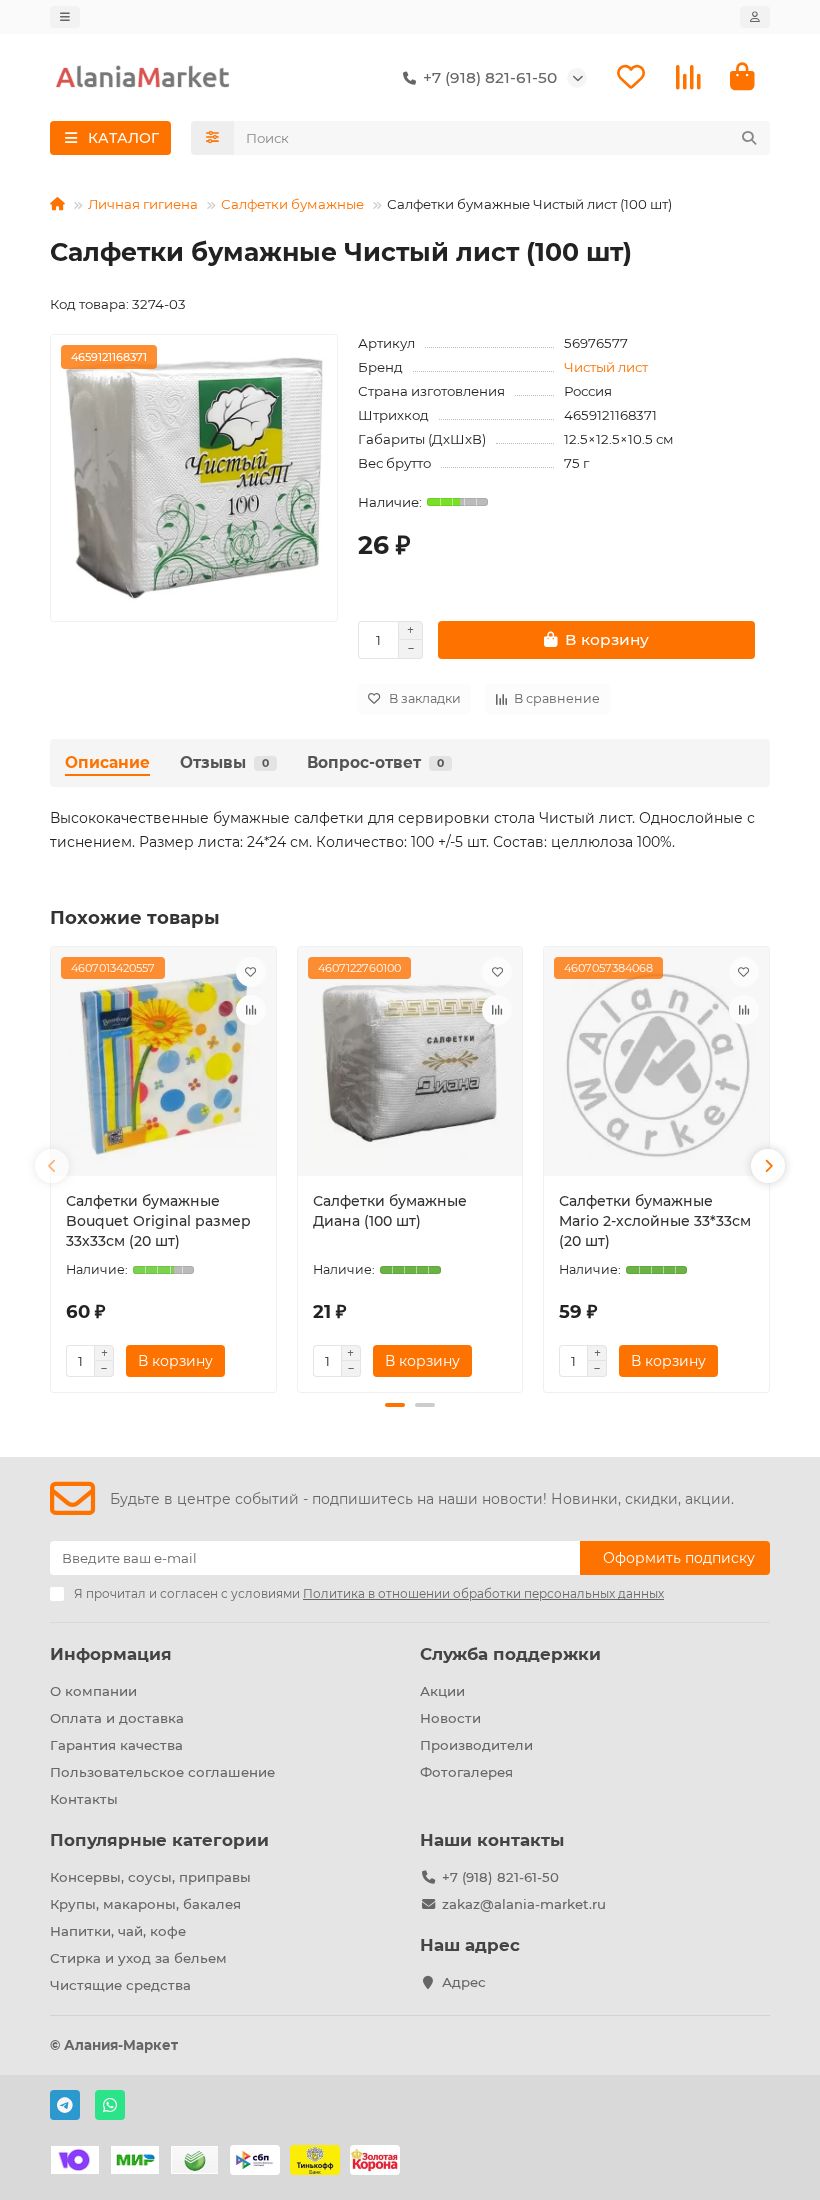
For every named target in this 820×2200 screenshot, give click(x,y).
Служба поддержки (510, 1654)
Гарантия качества (116, 1745)
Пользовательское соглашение (162, 1772)
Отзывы (224, 762)
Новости (450, 1718)
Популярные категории (159, 1840)
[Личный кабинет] (755, 17)
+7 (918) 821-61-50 (500, 1877)
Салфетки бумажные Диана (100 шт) (390, 1211)
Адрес (464, 1982)
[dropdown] (65, 17)
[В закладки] (251, 972)
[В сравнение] (251, 1010)
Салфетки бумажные (292, 204)
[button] (52, 1166)
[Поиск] (749, 138)
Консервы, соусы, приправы (150, 1877)
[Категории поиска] (212, 138)
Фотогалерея (466, 1772)
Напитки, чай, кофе (118, 1931)
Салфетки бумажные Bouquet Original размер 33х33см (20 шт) (158, 1221)
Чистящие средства (120, 1985)
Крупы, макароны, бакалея (145, 1904)
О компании (93, 1691)
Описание (107, 762)
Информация (111, 1654)
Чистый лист (606, 367)
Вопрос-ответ (375, 762)
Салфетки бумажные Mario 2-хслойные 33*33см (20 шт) (655, 1221)
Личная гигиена (143, 204)
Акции (442, 1691)
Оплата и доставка (117, 1718)
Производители (476, 1745)
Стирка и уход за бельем (138, 1958)
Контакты (84, 1799)
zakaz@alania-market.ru (524, 1904)
